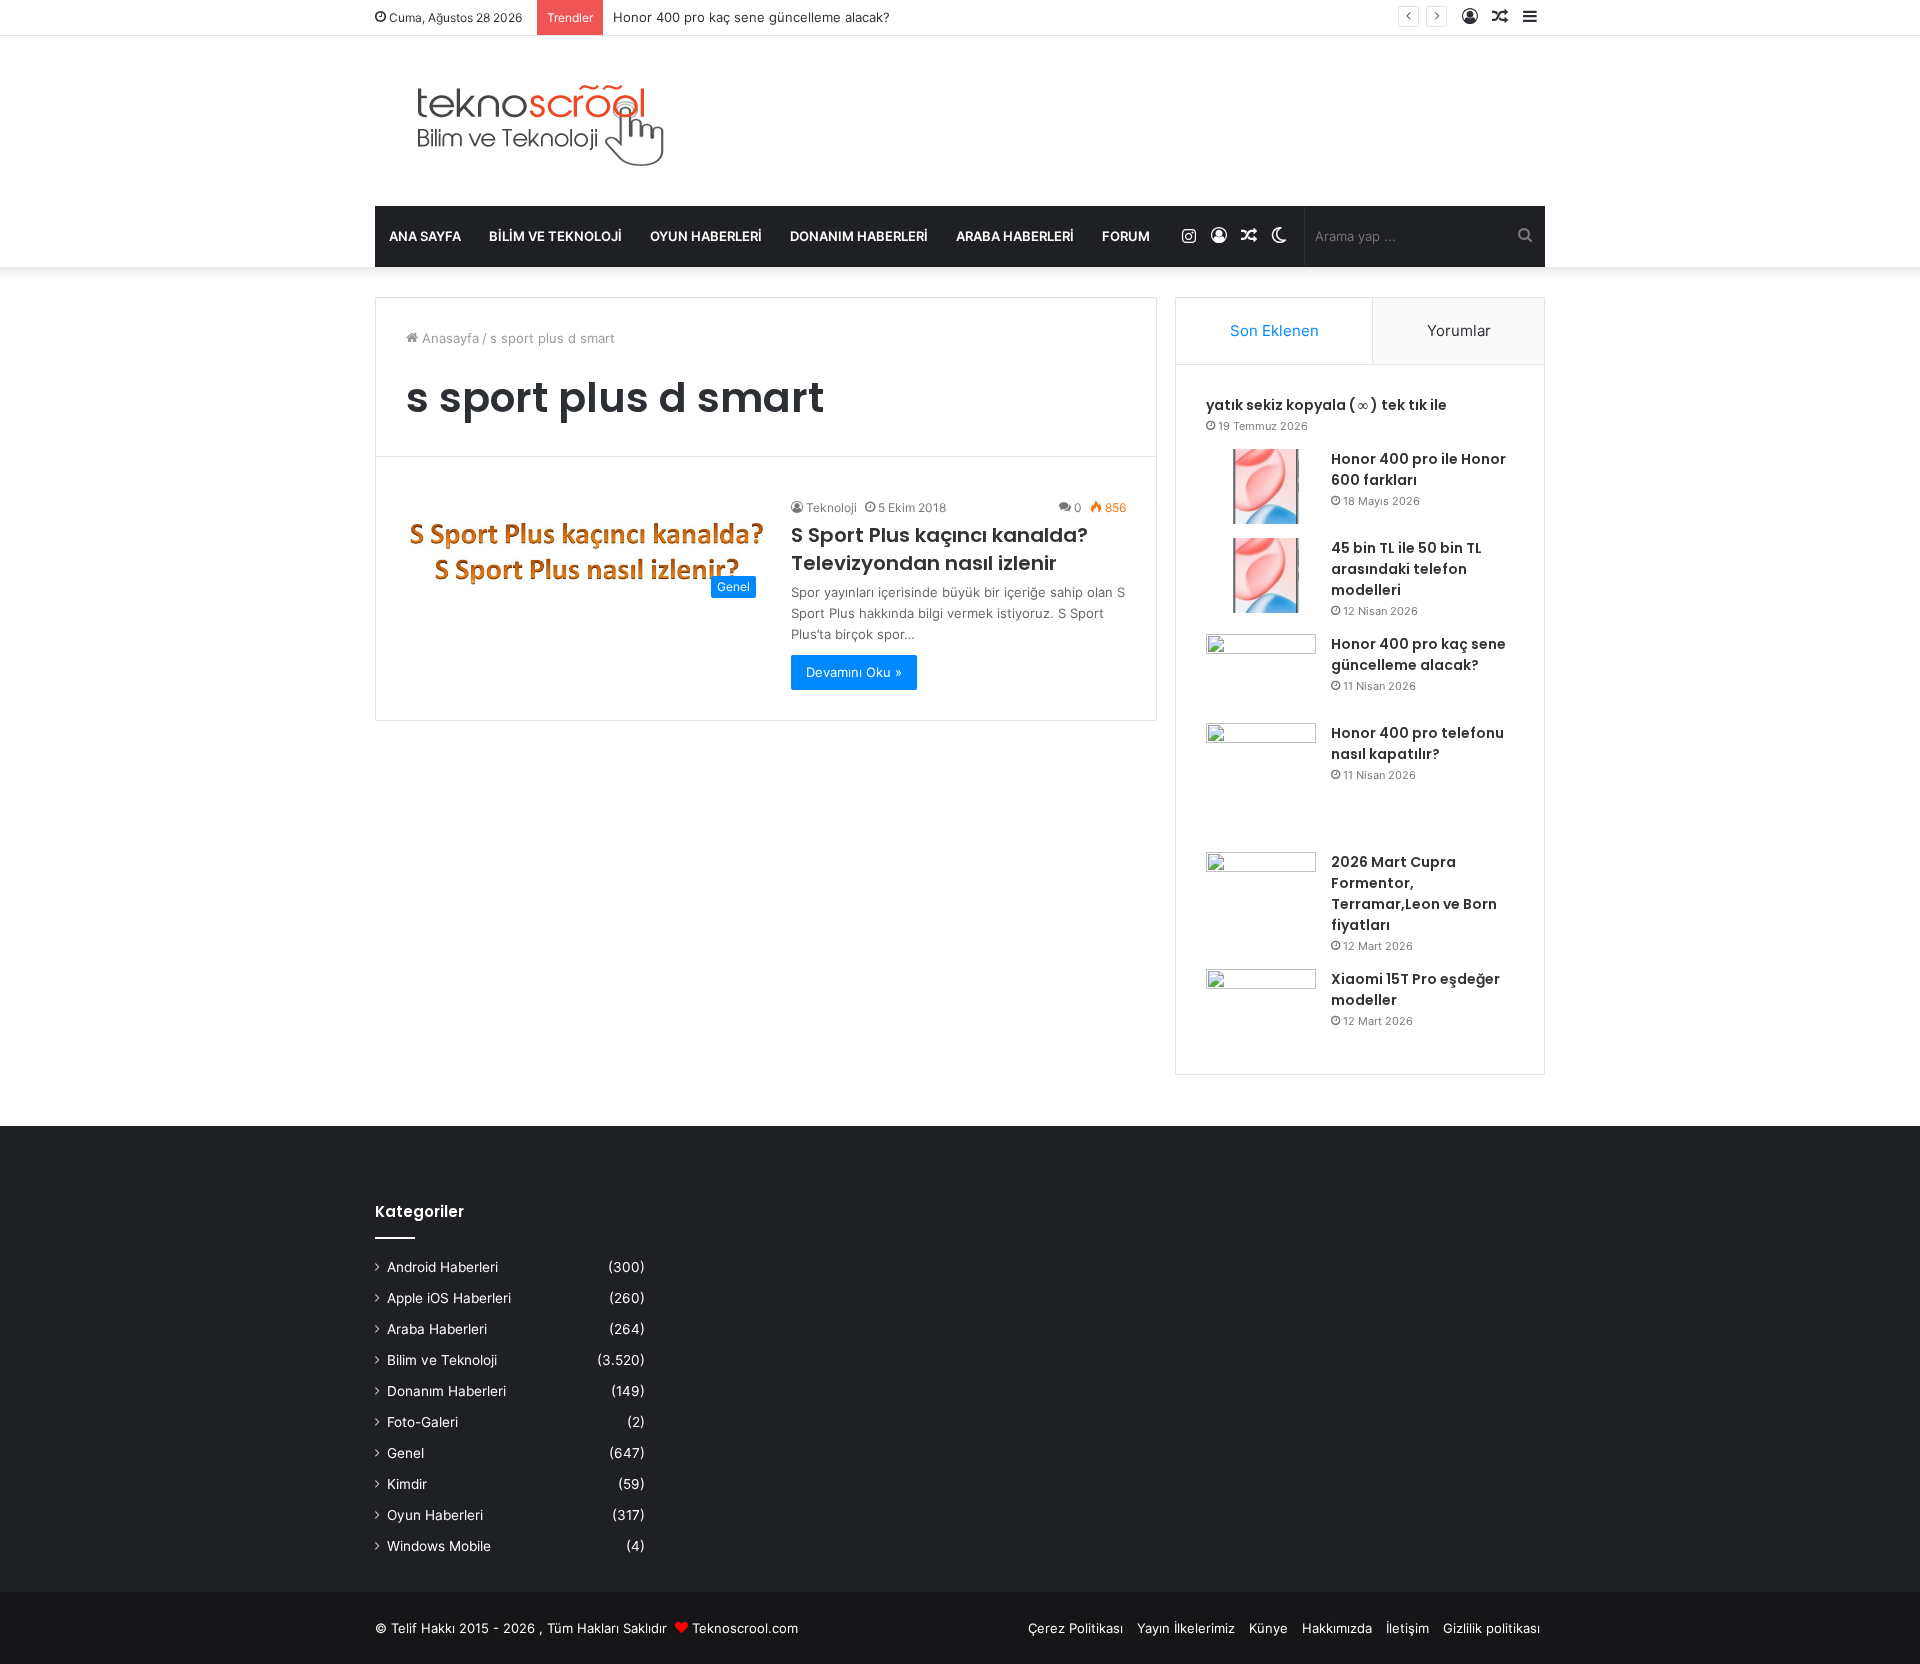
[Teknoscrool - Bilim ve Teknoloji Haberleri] (537, 121)
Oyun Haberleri (706, 236)
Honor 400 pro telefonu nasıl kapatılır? (1417, 743)
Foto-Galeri (422, 1422)
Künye (1268, 1628)
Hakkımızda (1337, 1628)
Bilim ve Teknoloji (555, 236)
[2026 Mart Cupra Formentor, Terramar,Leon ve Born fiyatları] (1261, 889)
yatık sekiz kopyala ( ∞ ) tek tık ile (1326, 405)
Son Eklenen (1274, 330)
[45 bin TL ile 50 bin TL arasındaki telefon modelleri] (1261, 575)
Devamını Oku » (854, 672)
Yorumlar (1459, 330)
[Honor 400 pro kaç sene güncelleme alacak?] (1261, 671)
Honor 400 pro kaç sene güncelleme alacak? (751, 17)
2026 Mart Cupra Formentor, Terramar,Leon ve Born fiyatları (1414, 893)
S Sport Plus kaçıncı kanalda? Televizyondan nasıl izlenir (939, 549)
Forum (1126, 236)
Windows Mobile (439, 1546)
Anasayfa (448, 338)
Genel (405, 1453)
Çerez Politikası (1075, 1628)
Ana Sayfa (425, 236)
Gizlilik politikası (1491, 1628)
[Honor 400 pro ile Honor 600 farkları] (1261, 486)
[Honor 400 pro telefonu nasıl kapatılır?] (1261, 780)
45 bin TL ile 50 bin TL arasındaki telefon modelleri (1406, 569)
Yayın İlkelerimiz (1186, 1628)
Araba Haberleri (1015, 236)
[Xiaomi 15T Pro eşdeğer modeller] (1261, 1006)
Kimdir (407, 1484)
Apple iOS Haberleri (449, 1298)
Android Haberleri (442, 1267)
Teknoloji (831, 507)
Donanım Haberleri (859, 236)
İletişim (1407, 1628)
